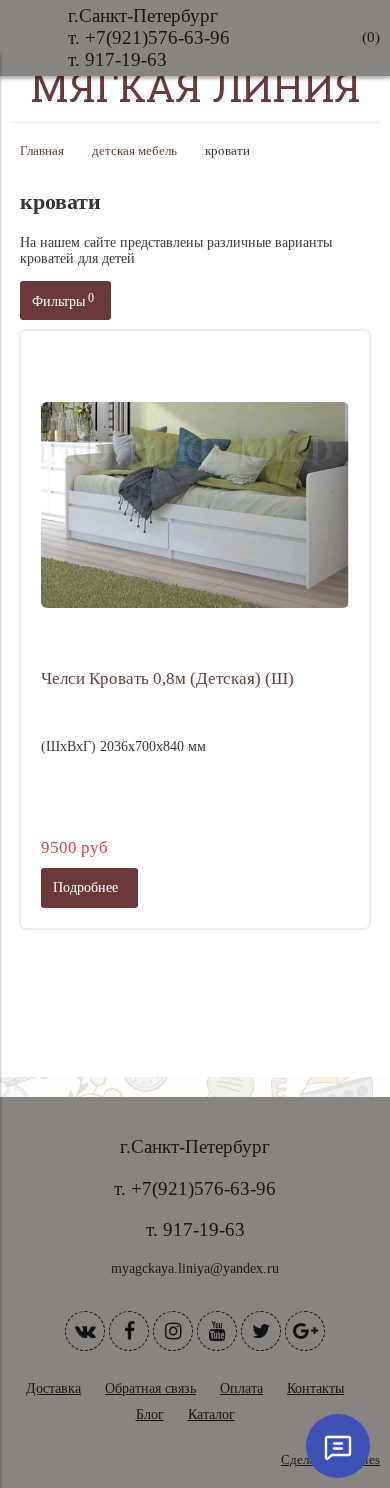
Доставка (53, 1388)
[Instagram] (173, 1331)
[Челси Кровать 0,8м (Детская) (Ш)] (195, 505)
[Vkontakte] (85, 1331)
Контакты (315, 1388)
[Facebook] (129, 1331)
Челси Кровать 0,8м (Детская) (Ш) (167, 678)
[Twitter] (261, 1331)
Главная (42, 151)
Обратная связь (150, 1388)
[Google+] (305, 1331)
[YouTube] (217, 1331)
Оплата (241, 1388)
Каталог (211, 1414)
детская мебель (134, 151)
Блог (150, 1414)
